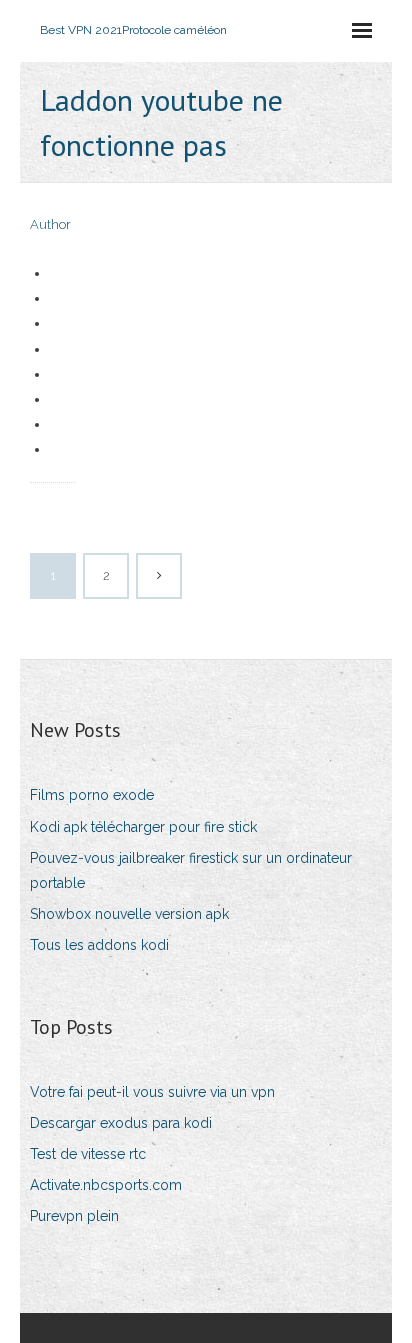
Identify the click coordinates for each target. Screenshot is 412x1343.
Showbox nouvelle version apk (129, 914)
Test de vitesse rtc (88, 1154)
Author (50, 224)
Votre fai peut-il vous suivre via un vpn (152, 1092)
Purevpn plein (74, 1216)
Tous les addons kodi (99, 945)
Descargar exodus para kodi (121, 1123)
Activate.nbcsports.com (106, 1185)
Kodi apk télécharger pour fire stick (143, 827)
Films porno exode (92, 795)
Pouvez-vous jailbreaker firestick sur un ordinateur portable (191, 870)
